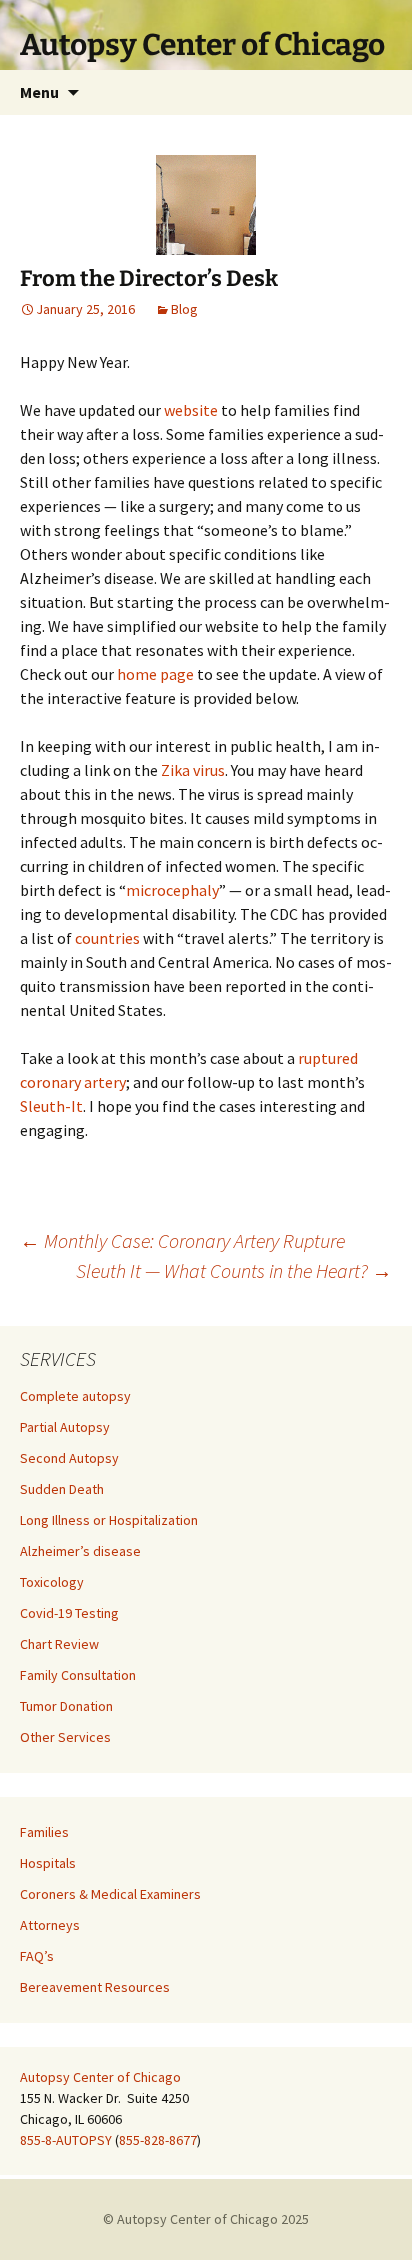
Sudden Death (62, 1489)
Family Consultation (78, 1675)
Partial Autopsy (65, 1427)
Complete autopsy (75, 1396)
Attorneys (50, 1925)
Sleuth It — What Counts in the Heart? (234, 1270)
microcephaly (172, 890)
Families (44, 1832)
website (191, 410)
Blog (184, 309)
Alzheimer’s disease (80, 1551)
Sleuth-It (51, 1106)
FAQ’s (37, 1956)
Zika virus (193, 770)
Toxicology (52, 1582)
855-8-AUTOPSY (66, 2140)
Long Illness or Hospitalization (109, 1520)
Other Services (65, 1737)
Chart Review (59, 1644)
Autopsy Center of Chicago (100, 2077)
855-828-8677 (158, 2140)
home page (155, 674)
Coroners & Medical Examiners (110, 1894)
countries (107, 938)
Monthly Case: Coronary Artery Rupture (182, 1240)
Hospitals (48, 1863)
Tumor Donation (66, 1706)
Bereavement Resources (95, 1987)
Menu (39, 92)
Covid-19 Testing (69, 1613)
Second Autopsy (69, 1458)
